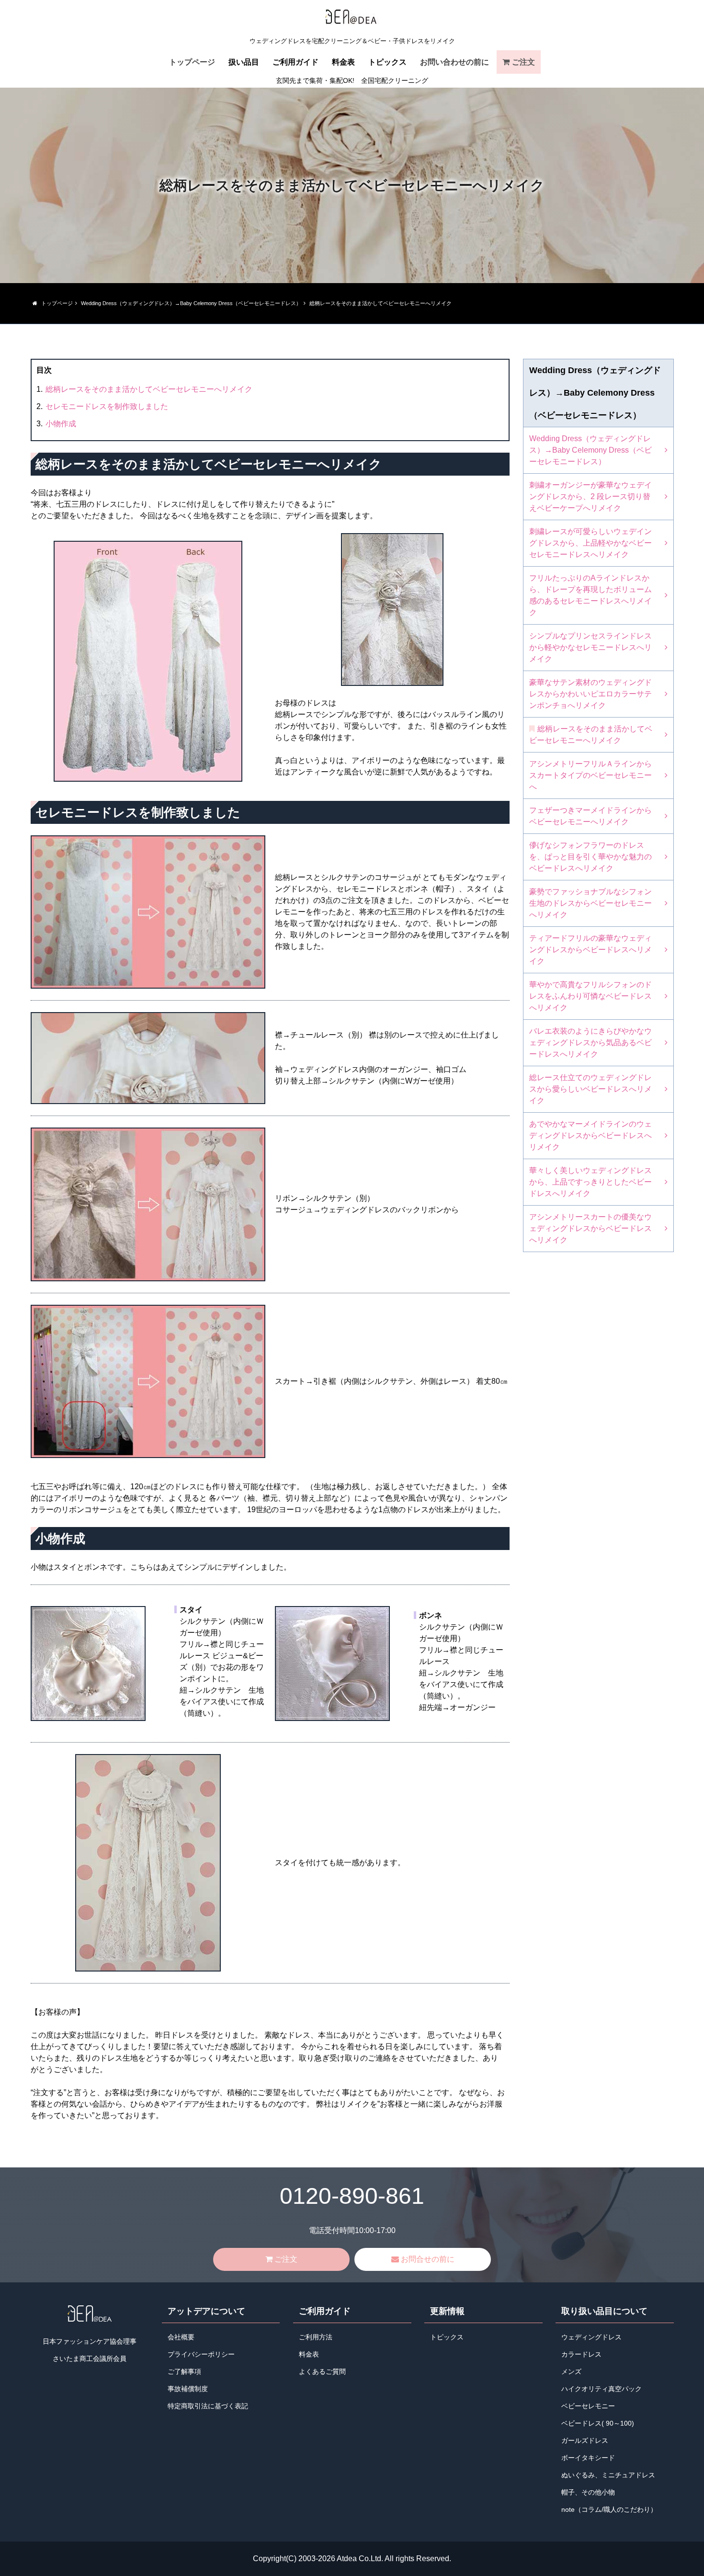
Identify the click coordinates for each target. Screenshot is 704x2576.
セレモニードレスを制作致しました (107, 406)
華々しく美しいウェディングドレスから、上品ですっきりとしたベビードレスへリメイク (590, 1182)
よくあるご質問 (322, 2372)
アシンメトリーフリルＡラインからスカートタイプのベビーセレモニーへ (590, 775)
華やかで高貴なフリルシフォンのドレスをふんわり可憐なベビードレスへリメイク (590, 996)
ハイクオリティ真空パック (602, 2389)
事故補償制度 (188, 2389)
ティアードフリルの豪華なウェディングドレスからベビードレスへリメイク (590, 950)
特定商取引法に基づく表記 (208, 2406)
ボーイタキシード (588, 2458)
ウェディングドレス (591, 2337)
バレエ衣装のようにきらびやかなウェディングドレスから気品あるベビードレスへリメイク (590, 1043)
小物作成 (61, 424)
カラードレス (581, 2354)
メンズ (571, 2372)
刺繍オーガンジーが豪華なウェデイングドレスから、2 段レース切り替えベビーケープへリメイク (590, 496)
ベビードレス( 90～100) (598, 2423)
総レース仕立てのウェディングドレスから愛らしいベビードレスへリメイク (590, 1089)
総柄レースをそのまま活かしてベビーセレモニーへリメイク (149, 389)
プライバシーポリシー (201, 2354)
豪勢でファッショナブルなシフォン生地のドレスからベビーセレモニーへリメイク (590, 903)
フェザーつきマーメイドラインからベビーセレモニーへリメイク (590, 816)
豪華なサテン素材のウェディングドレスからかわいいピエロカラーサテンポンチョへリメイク (590, 694)
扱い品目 (244, 62)
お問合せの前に (428, 2259)
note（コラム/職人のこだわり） (609, 2510)
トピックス (387, 62)
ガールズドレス (585, 2441)
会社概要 (181, 2337)
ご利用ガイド (295, 62)
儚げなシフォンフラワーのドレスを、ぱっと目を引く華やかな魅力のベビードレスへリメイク (590, 857)
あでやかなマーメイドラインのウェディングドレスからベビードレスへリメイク (590, 1135)
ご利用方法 (316, 2337)
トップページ (192, 62)
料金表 (343, 62)
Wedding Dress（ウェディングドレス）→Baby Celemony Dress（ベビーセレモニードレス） (590, 450)
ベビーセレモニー (588, 2406)
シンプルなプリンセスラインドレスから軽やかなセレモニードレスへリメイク (590, 647)
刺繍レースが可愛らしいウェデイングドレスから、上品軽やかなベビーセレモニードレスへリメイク (590, 543)
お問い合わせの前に (454, 62)
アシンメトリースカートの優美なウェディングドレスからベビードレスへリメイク (590, 1228)
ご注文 (523, 62)
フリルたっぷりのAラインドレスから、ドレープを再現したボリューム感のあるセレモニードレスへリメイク (590, 595)
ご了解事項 (184, 2372)
